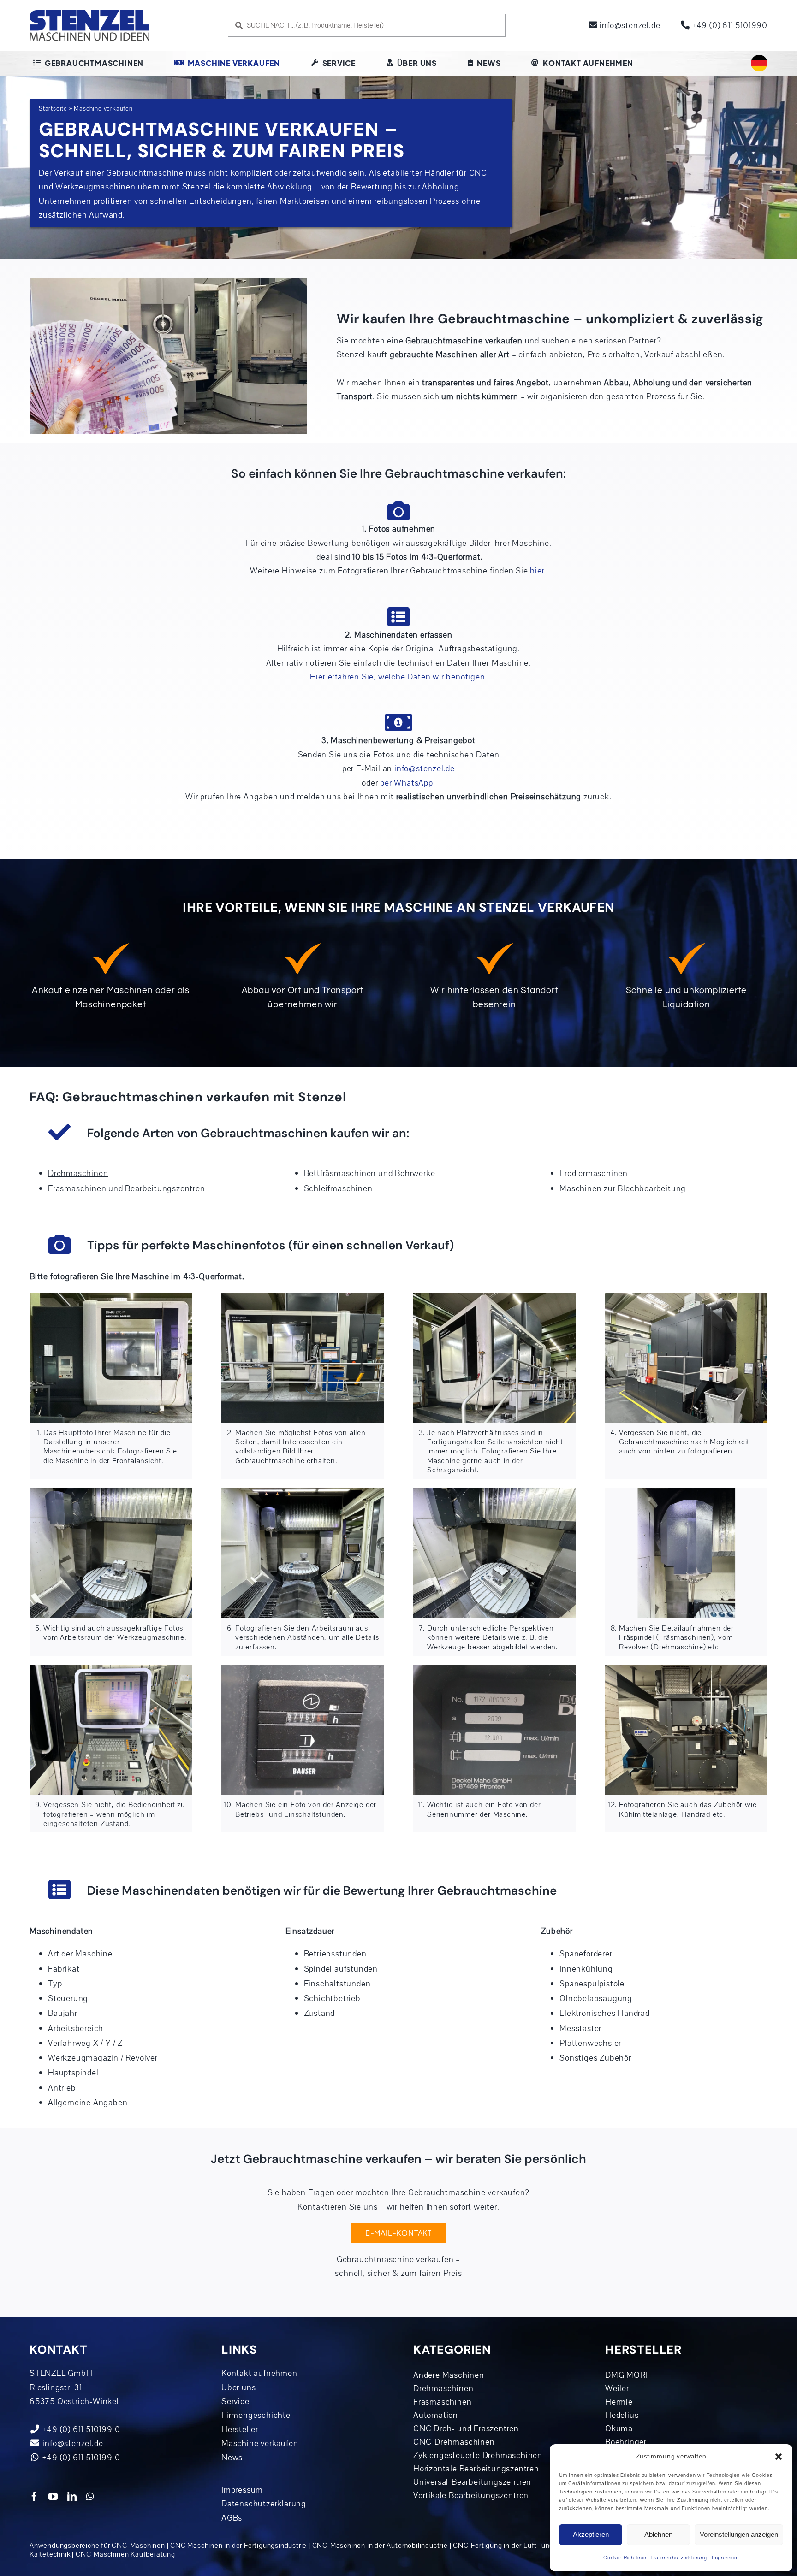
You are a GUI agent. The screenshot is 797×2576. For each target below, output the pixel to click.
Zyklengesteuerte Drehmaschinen (478, 2455)
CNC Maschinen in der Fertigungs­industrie (238, 2546)
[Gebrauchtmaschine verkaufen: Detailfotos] (686, 1492)
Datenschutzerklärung (679, 2558)
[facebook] (34, 2497)
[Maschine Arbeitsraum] (111, 1492)
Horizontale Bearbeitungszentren (476, 2469)
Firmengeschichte (256, 2415)
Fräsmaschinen (442, 2402)
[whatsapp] (90, 2497)
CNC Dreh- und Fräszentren (466, 2428)
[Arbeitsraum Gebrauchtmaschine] (303, 1492)
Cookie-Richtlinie (625, 2558)
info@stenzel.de (629, 25)
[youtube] (53, 2497)
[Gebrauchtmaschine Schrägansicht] (494, 1297)
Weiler (617, 2388)
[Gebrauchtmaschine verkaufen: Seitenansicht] (303, 1297)
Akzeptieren (591, 2534)
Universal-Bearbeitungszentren (472, 2482)
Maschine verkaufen (260, 2443)
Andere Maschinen (449, 2375)
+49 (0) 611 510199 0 (80, 2458)
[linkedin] (72, 2497)
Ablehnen (658, 2534)
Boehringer (626, 2442)
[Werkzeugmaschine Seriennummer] (494, 1669)
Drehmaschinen (443, 2388)
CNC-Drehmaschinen (454, 2442)
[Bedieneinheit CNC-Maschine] (111, 1669)
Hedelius (622, 2415)
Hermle (619, 2402)
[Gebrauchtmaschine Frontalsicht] (111, 1297)
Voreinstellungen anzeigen (739, 2534)
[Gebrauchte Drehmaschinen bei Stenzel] (686, 1669)
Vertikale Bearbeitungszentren (471, 2495)
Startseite (53, 109)
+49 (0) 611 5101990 (729, 25)
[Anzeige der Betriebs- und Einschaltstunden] (303, 1669)
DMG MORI (626, 2375)
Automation (436, 2415)
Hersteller (240, 2429)
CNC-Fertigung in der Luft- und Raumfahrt (521, 2546)
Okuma (619, 2428)
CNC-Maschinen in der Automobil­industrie (380, 2546)
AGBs (232, 2518)
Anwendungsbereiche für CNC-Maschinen (97, 2546)
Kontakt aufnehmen (259, 2373)
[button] (779, 2457)
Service (235, 2401)
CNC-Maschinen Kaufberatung (125, 2554)
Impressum (725, 2558)
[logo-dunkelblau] (89, 13)
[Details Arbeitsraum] (494, 1492)
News (232, 2458)
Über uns (238, 2387)
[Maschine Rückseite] (686, 1297)
